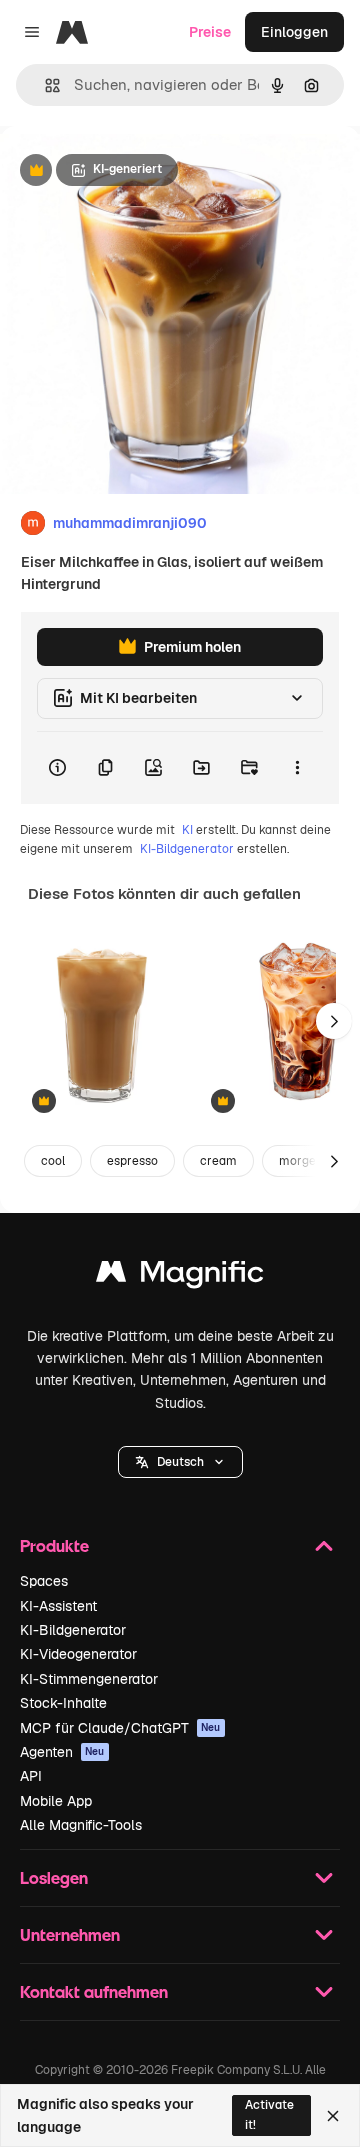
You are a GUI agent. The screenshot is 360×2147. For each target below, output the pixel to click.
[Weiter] (334, 1021)
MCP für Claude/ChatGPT (120, 1728)
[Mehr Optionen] (297, 768)
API (31, 1776)
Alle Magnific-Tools (81, 1825)
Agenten (62, 1752)
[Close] (333, 2116)
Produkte (54, 1545)
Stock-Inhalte (63, 1703)
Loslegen (54, 1877)
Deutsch (180, 1462)
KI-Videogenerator (78, 1654)
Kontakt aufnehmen (94, 1991)
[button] (180, 1462)
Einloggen (294, 32)
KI (187, 830)
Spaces (44, 1581)
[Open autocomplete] (44, 85)
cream (218, 1161)
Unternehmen (70, 1934)
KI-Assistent (58, 1606)
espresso (132, 1161)
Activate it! (269, 2114)
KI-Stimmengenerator (89, 1679)
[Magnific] (180, 1276)
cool (53, 1161)
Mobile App (56, 1801)
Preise (210, 32)
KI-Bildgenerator (187, 849)
